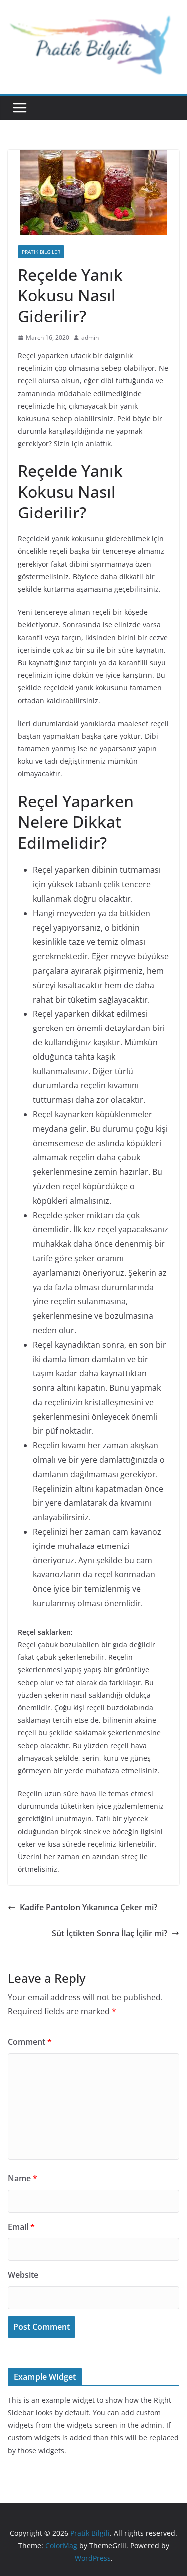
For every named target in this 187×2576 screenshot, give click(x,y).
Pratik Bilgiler (41, 252)
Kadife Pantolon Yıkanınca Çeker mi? (89, 1907)
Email (21, 2227)
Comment (30, 2042)
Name (23, 2178)
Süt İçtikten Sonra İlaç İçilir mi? (109, 1933)
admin (90, 337)
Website (23, 2275)
